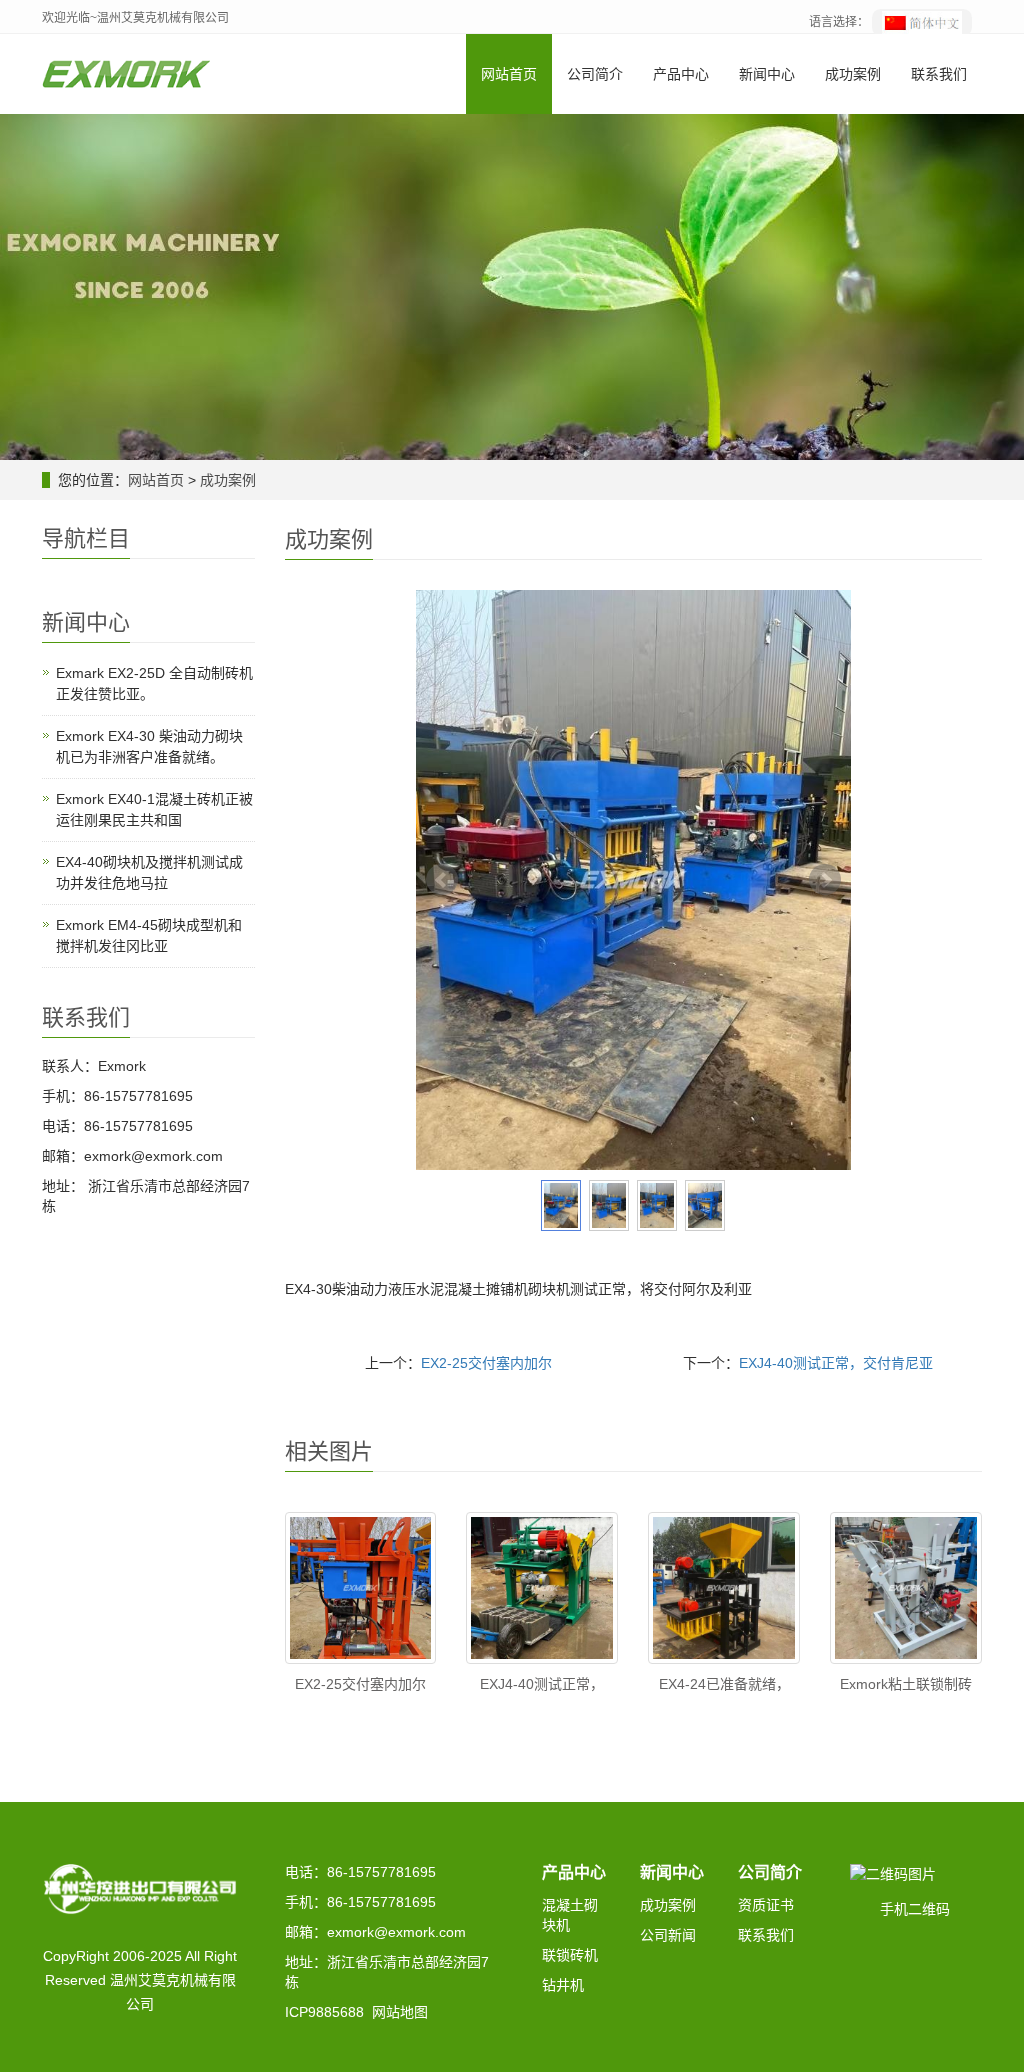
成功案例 (853, 74)
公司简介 (595, 74)
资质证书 (766, 1905)
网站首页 (509, 74)
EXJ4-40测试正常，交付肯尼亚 (836, 1363)
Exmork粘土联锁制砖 (906, 1684)
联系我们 (939, 74)
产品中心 (681, 74)
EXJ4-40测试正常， (542, 1684)
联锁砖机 (570, 1955)
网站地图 (400, 2012)
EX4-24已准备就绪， (724, 1684)
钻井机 (563, 1985)
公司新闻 (668, 1935)
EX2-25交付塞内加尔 (486, 1363)
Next (825, 880)
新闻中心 (767, 74)
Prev (442, 880)
